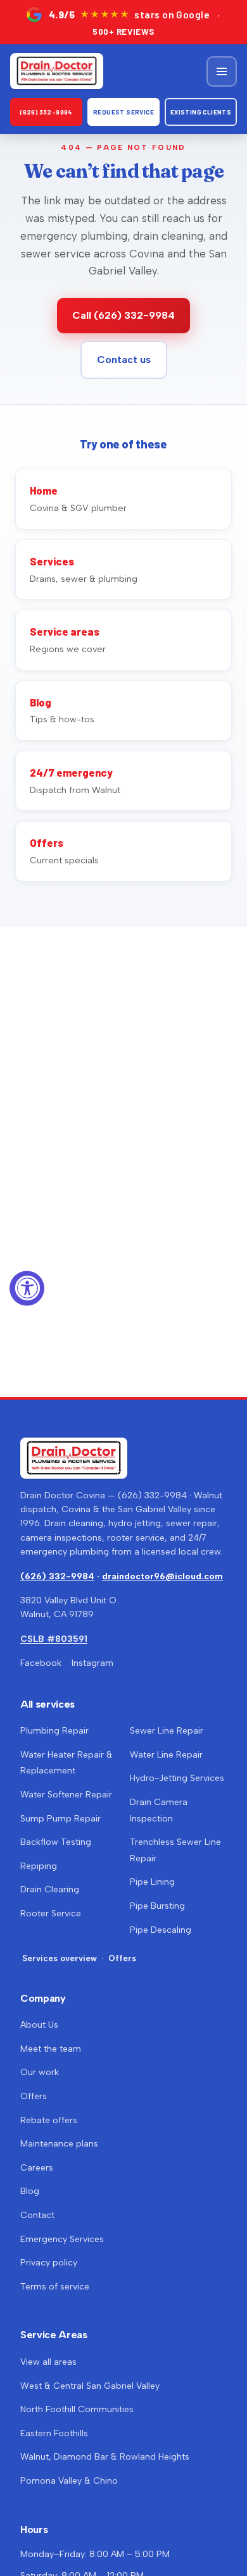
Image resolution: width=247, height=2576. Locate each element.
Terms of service (55, 2287)
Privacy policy (49, 2263)
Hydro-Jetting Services (177, 1778)
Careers (37, 2168)
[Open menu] (222, 71)
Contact (37, 2215)
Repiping (39, 1866)
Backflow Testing (56, 1842)
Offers (122, 1958)
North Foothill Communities (77, 2409)
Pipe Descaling (161, 1930)
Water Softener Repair (66, 1795)
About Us (39, 2025)
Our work (40, 2072)
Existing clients (201, 112)
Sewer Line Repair (167, 1731)
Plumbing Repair (54, 1731)
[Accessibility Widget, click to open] (27, 1288)
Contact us (124, 360)
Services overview (60, 1958)
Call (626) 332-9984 (123, 315)
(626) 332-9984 (46, 112)
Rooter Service (51, 1914)
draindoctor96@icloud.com (162, 1576)
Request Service (123, 112)
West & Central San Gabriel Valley (90, 2386)
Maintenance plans (59, 2144)
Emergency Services (62, 2239)
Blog (30, 2191)
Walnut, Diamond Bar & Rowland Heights (105, 2457)
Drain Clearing (50, 1889)
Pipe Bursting (157, 1906)
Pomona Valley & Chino (69, 2481)
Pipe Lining (152, 1882)
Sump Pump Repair (60, 1819)
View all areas (48, 2362)
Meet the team (51, 2049)
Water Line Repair (166, 1755)
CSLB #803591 (54, 1639)
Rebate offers (49, 2120)
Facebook (41, 1663)
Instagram (92, 1663)
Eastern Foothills (54, 2433)
